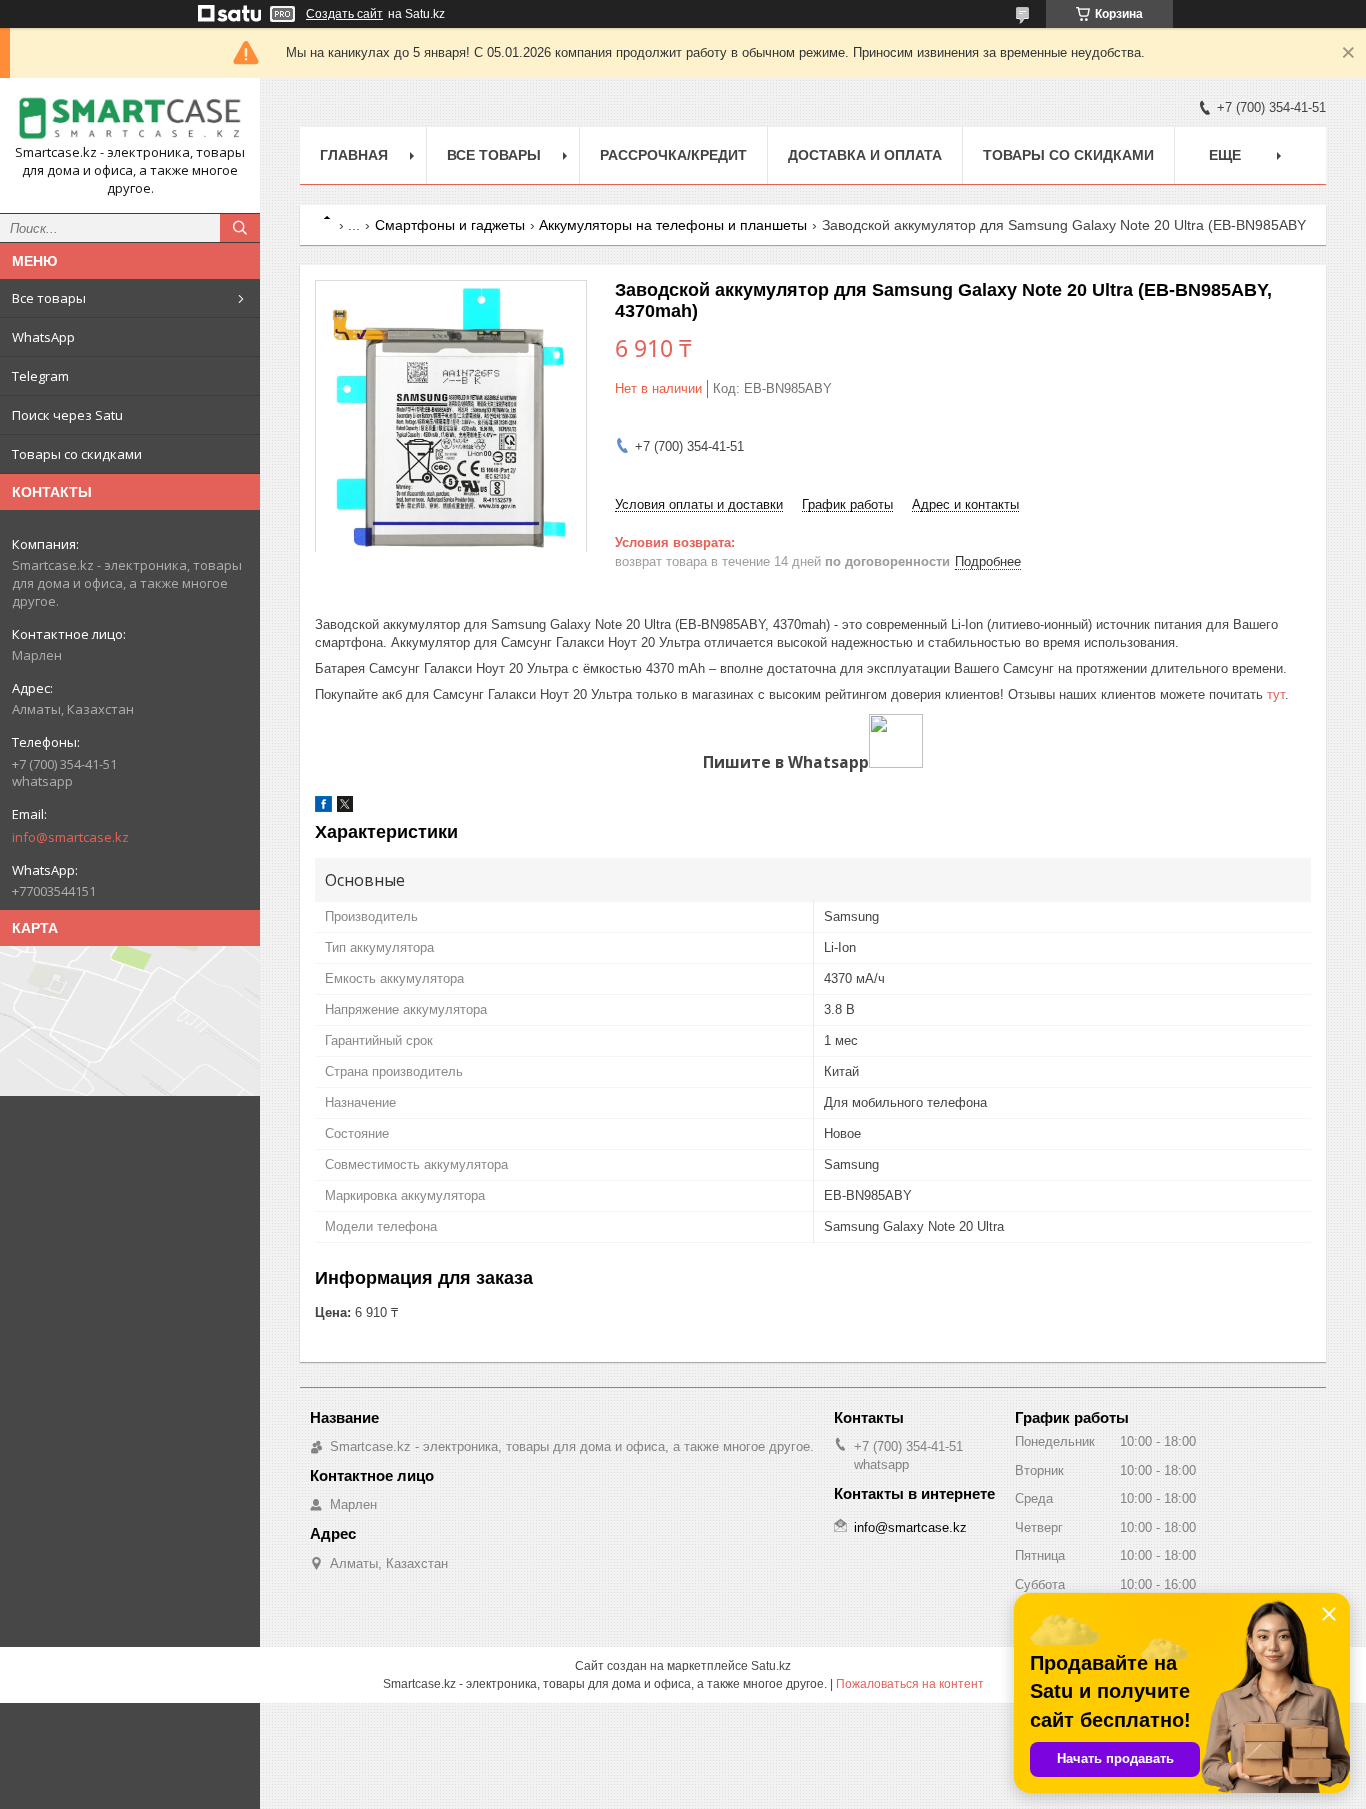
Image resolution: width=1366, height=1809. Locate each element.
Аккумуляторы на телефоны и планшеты (673, 225)
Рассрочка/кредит (673, 155)
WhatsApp (43, 337)
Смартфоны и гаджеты (450, 225)
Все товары (49, 298)
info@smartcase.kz (70, 837)
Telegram (40, 376)
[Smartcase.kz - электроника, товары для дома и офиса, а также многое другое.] (130, 118)
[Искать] (240, 228)
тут (1276, 694)
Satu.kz (771, 1666)
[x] (345, 807)
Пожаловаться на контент (910, 1684)
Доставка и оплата (865, 155)
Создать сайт (344, 14)
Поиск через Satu (67, 415)
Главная (354, 155)
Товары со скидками (77, 454)
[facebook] (323, 807)
